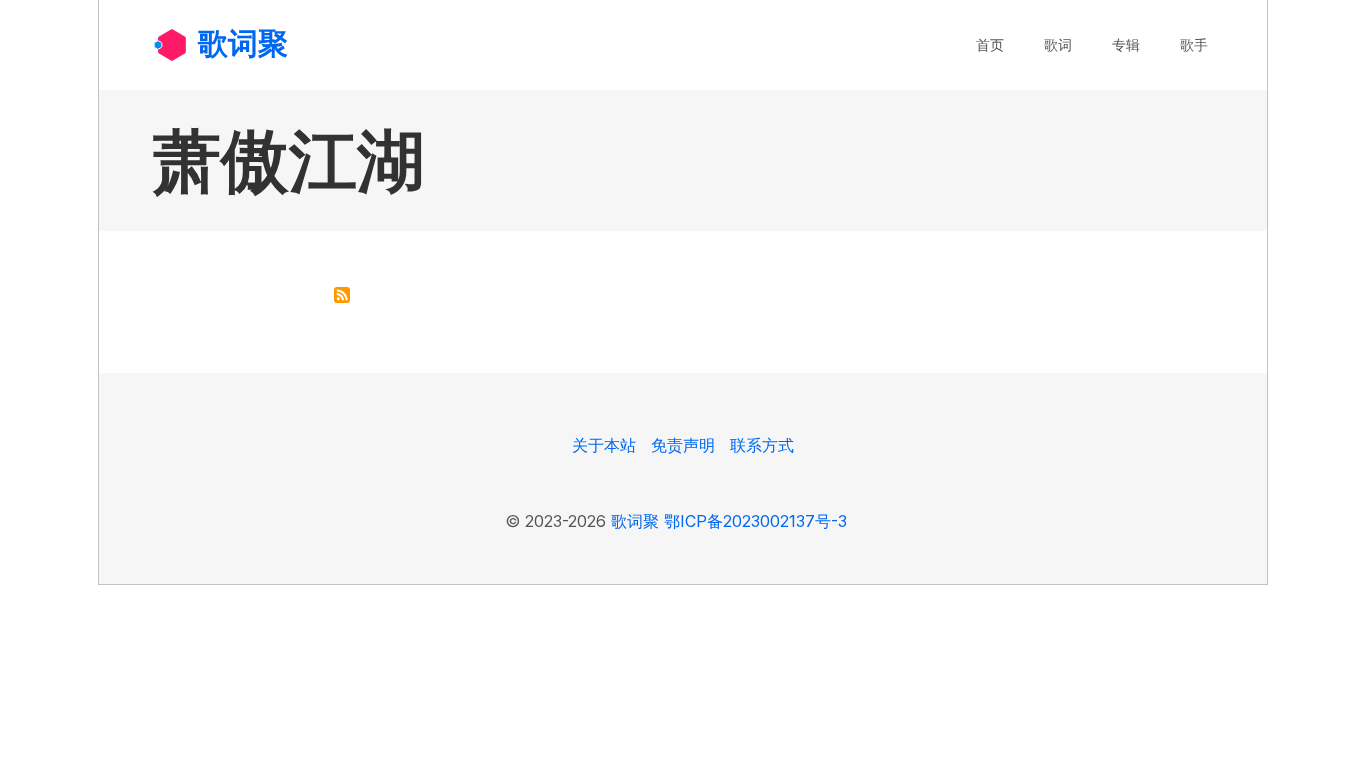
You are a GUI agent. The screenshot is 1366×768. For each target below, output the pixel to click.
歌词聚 (243, 43)
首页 (990, 44)
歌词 (1058, 44)
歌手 (1194, 44)
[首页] (170, 43)
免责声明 (683, 445)
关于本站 (604, 445)
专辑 (1126, 44)
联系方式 (762, 445)
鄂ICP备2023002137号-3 (755, 521)
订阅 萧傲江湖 (342, 295)
